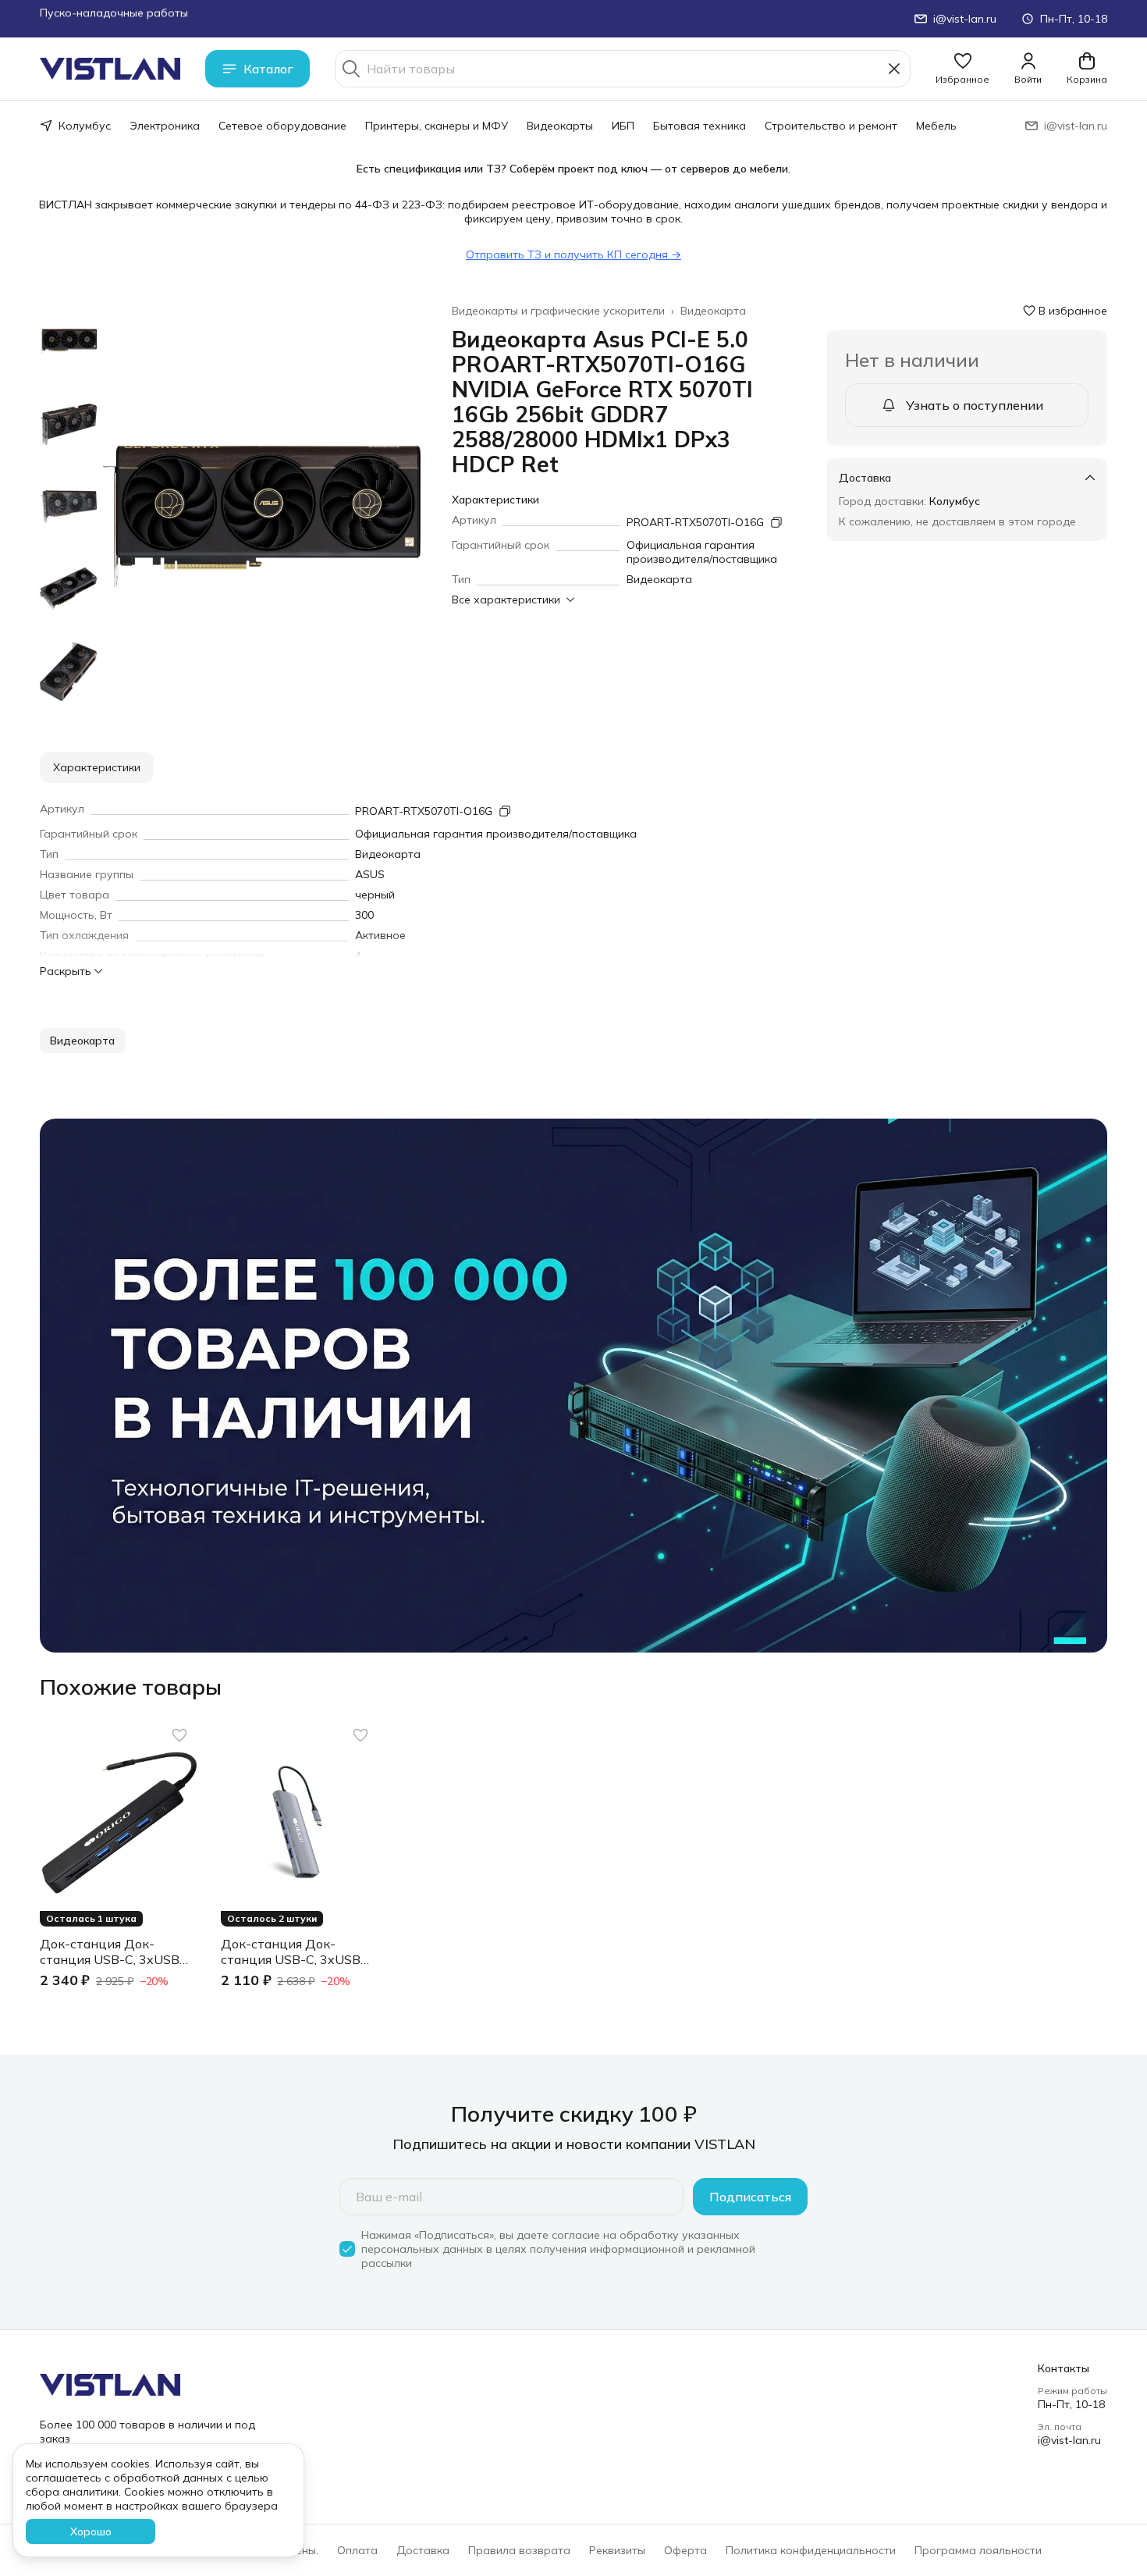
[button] (962, 69)
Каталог (268, 69)
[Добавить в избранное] (179, 1735)
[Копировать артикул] (776, 522)
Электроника (165, 126)
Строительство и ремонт (831, 126)
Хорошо (91, 2532)
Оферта (685, 2550)
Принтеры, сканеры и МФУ (437, 126)
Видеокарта (713, 311)
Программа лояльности (978, 2550)
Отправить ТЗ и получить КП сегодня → (573, 254)
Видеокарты (560, 126)
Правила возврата (519, 2550)
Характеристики (97, 767)
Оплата (357, 2550)
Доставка (423, 2550)
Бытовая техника (700, 126)
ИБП (623, 126)
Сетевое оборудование (282, 126)
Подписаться (750, 2197)
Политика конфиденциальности (811, 2550)
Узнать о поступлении (975, 405)
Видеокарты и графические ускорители (558, 311)
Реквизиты (617, 2550)
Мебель (936, 126)
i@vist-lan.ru (1069, 2440)
